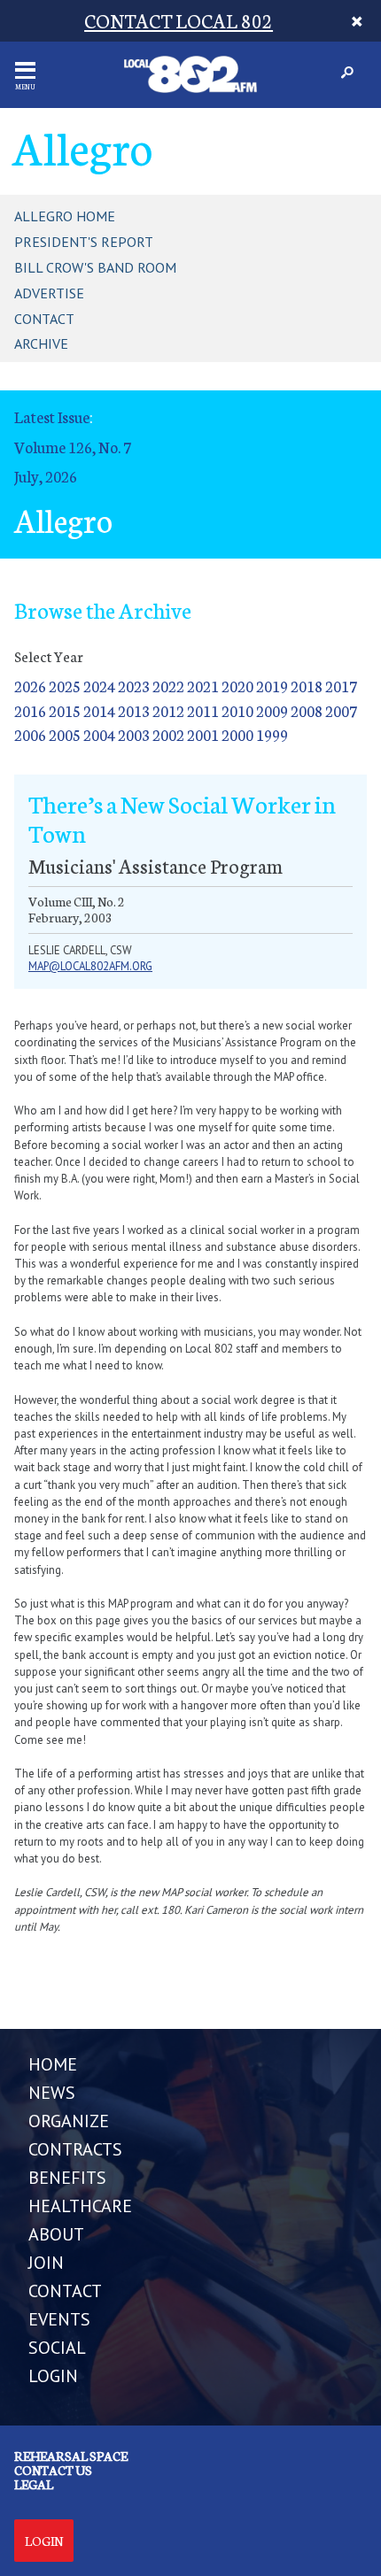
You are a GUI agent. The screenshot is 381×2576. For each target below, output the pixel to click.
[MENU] (25, 70)
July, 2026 (46, 476)
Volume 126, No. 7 (73, 447)
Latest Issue (52, 416)
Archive (41, 343)
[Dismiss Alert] (357, 21)
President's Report (84, 242)
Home (53, 2064)
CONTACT (65, 2291)
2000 (237, 734)
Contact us (53, 2470)
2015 (65, 710)
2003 (134, 734)
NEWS (52, 2093)
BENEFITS (67, 2178)
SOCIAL (57, 2348)
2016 (30, 710)
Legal (34, 2484)
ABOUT (56, 2234)
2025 (65, 686)
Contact (44, 319)
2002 (168, 734)
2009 (272, 710)
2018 (307, 686)
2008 (307, 710)
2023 (134, 686)
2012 (168, 710)
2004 (99, 734)
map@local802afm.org (90, 966)
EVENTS (59, 2319)
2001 (203, 734)
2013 (134, 710)
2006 (30, 734)
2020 (237, 686)
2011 (203, 710)
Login (44, 2541)
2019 (272, 686)
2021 (203, 686)
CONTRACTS (75, 2149)
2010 (237, 710)
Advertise (49, 293)
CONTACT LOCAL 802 (179, 20)
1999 (272, 734)
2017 (341, 686)
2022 (168, 686)
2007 (341, 710)
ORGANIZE (69, 2121)
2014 (99, 710)
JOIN (46, 2263)
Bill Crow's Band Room (95, 267)
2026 (30, 686)
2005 (65, 734)
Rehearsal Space (71, 2456)
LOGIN (53, 2376)
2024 (99, 686)
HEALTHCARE (80, 2206)
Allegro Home (65, 216)
